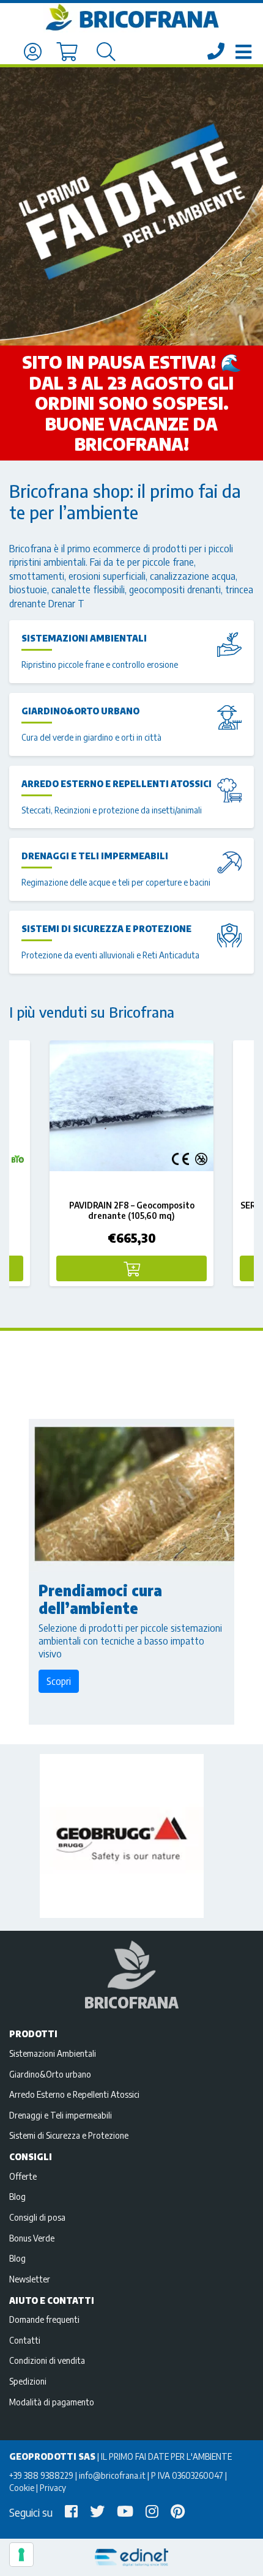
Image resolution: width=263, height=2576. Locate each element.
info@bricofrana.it (112, 2475)
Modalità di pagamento (52, 2402)
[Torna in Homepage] (131, 18)
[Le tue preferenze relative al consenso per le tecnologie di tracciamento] (21, 2555)
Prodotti (33, 2034)
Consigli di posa (37, 2217)
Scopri (59, 1681)
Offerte (23, 2176)
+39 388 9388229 (41, 2475)
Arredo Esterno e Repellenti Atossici (117, 783)
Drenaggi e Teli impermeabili (95, 856)
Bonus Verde (32, 2238)
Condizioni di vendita (47, 2360)
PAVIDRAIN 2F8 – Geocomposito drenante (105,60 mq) (132, 1210)
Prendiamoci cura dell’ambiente (100, 1599)
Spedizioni (28, 2381)
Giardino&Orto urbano (80, 711)
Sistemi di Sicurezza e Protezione (106, 928)
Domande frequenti (44, 2319)
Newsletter (30, 2279)
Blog (17, 2196)
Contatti (25, 2340)
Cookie (22, 2487)
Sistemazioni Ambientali (84, 638)
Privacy (53, 2487)
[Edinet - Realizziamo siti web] (131, 2557)
